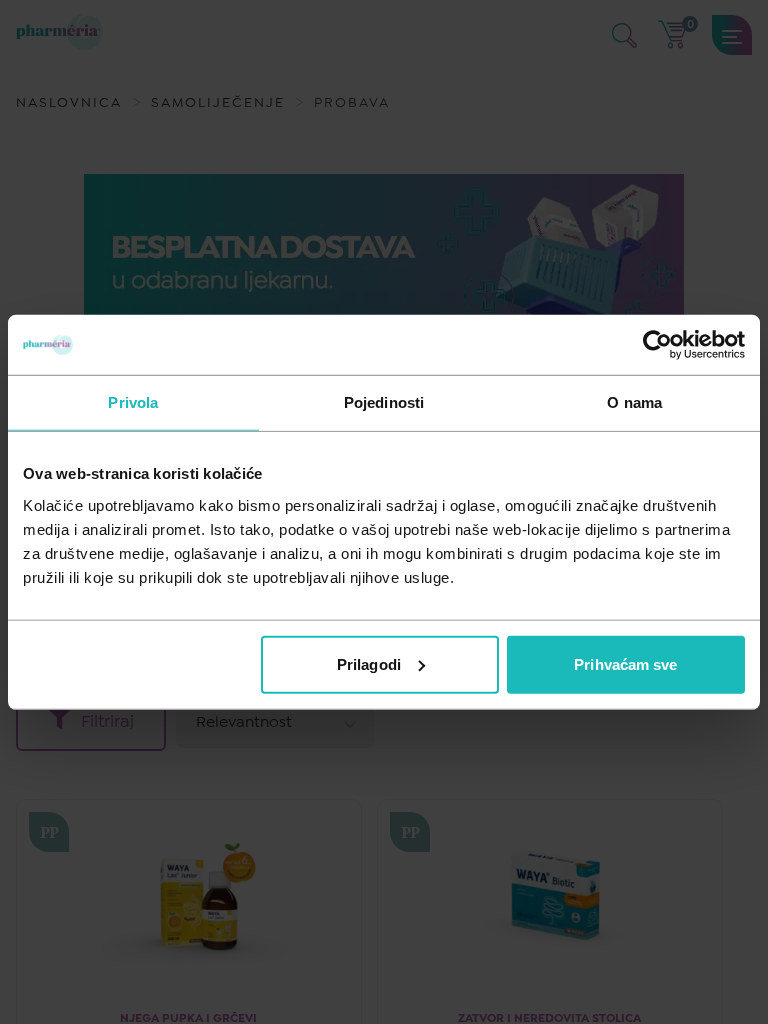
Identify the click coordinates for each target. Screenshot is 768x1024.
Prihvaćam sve (625, 663)
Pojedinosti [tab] (384, 402)
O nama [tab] (634, 402)
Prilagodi (369, 663)
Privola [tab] (133, 402)
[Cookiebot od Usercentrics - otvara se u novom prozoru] (657, 345)
